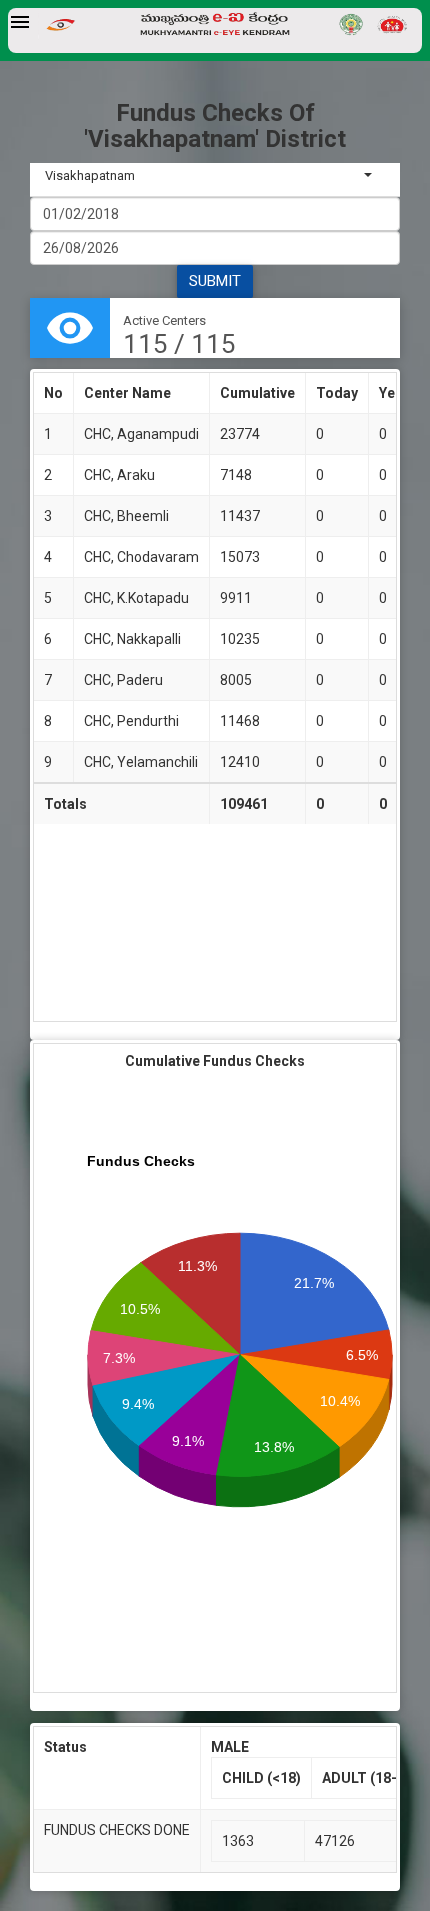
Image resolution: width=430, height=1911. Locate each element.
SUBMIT (215, 281)
